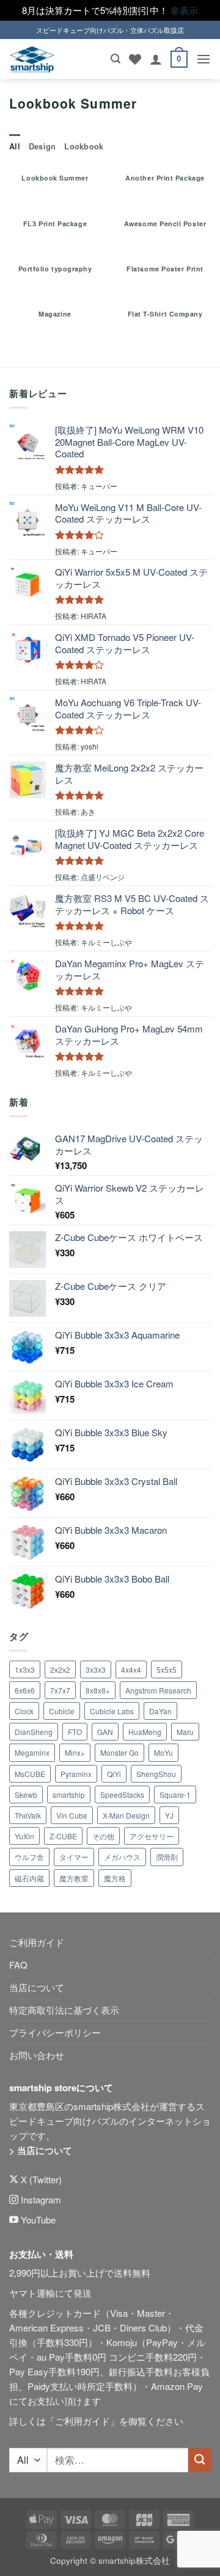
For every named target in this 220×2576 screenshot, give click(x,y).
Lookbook (84, 146)
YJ (169, 1815)
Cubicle (62, 1711)
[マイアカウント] (156, 59)
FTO (75, 1732)
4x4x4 (131, 1669)
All (15, 146)
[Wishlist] (135, 59)
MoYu (163, 1752)
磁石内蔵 (29, 1878)
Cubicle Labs (112, 1711)
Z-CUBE (63, 1836)
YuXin (24, 1836)
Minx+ (75, 1752)
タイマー (74, 1857)
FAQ (18, 1965)
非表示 (184, 10)
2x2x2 (60, 1669)
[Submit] (200, 2460)
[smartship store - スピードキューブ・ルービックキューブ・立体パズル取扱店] (32, 59)
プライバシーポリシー (55, 2032)
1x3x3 (25, 1669)
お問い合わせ (37, 2055)
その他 (103, 1836)
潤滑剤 (167, 1857)
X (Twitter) (40, 2179)
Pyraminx (76, 1774)
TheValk (28, 1815)
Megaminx (32, 1752)
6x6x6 (25, 1690)
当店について (37, 1987)
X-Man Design (126, 1815)
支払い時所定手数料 (91, 2386)
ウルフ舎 (29, 1857)
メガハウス (122, 1857)
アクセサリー (152, 1836)
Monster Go (119, 1752)
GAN (105, 1732)
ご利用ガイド (37, 1942)
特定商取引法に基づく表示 (64, 2010)
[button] (116, 59)
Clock (24, 1711)
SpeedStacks (122, 1794)
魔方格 (115, 1878)
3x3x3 (96, 1669)
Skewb (26, 1794)
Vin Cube (72, 1815)
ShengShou (156, 1774)
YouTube (37, 2220)
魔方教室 (74, 1878)
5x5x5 (167, 1669)
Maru (185, 1732)
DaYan (160, 1711)
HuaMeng (145, 1732)
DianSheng (34, 1732)
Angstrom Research (158, 1690)
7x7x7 (60, 1690)
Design (42, 146)
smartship (69, 1794)
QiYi (114, 1774)
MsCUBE (30, 1774)
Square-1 (175, 1794)
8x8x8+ (98, 1690)
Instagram (40, 2199)
